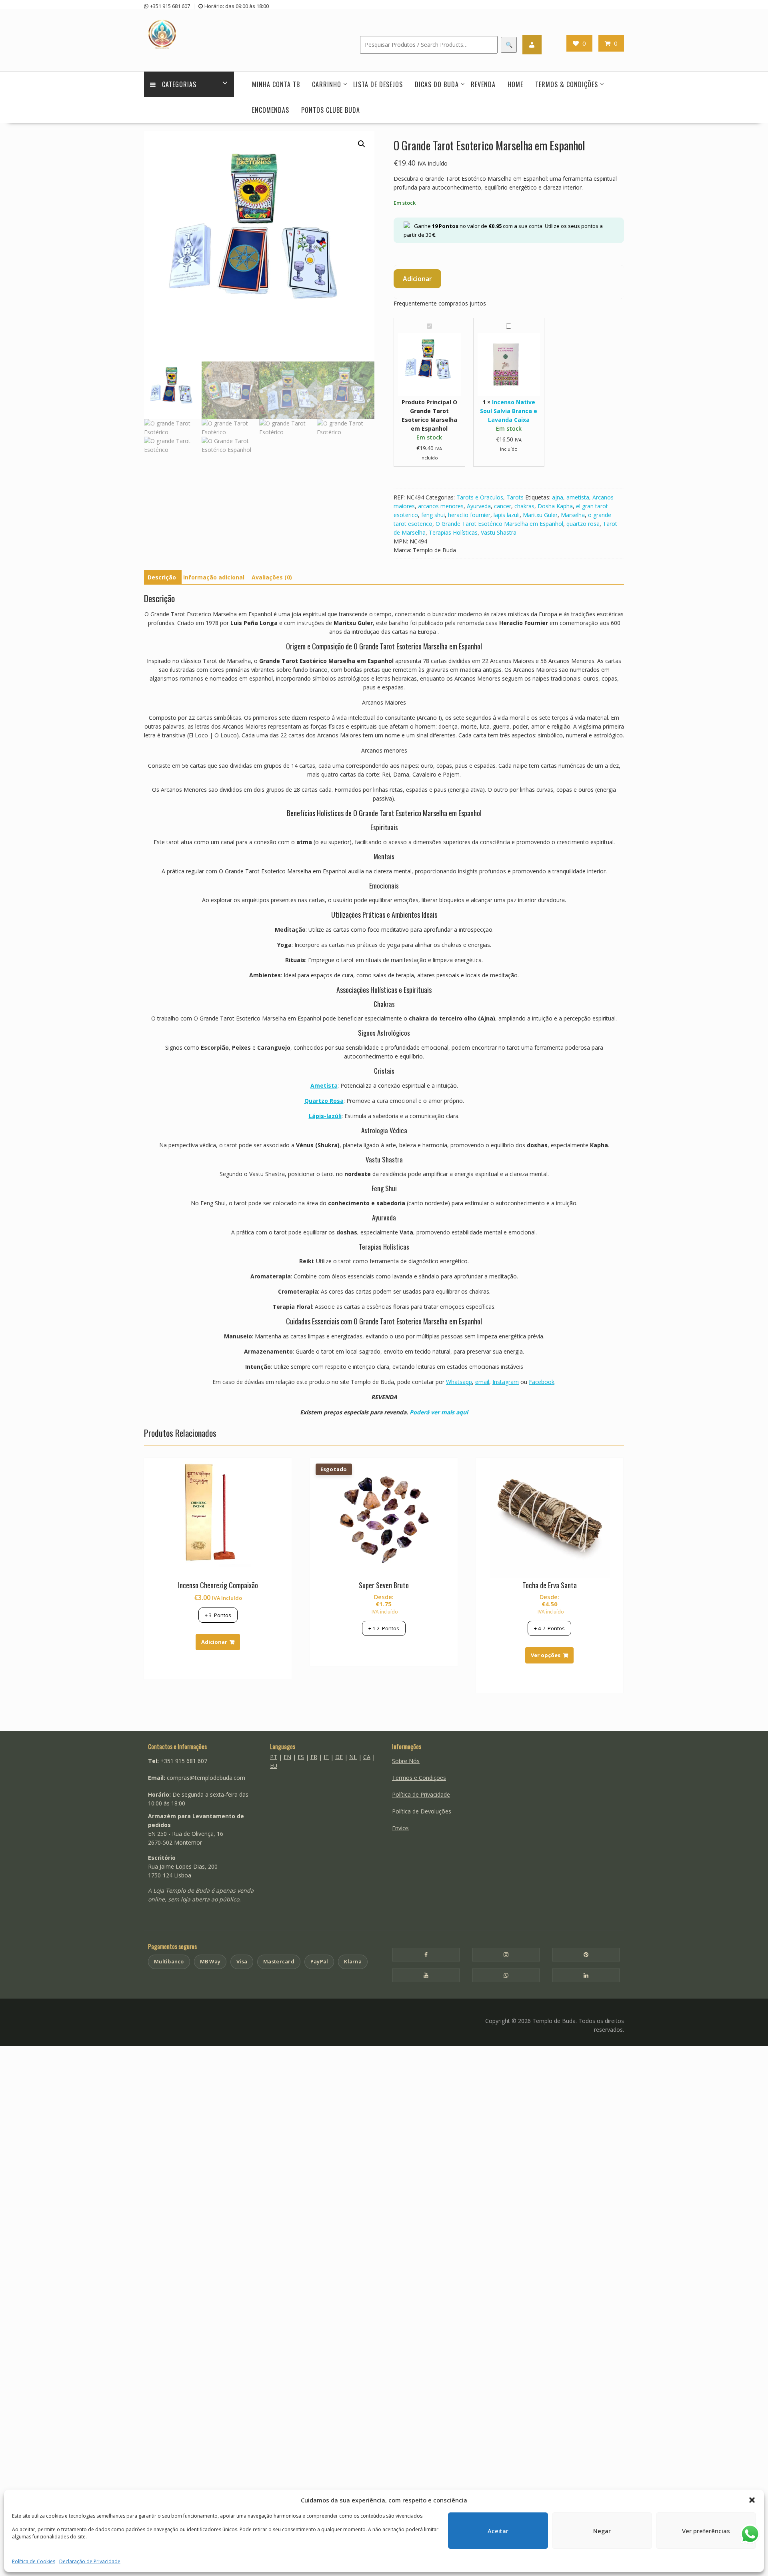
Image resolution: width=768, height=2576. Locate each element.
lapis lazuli (507, 515)
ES (301, 1757)
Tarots (515, 497)
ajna (558, 497)
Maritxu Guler (540, 515)
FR (314, 1757)
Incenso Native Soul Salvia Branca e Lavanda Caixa (509, 411)
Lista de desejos (378, 84)
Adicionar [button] (214, 1642)
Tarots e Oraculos (480, 497)
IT (326, 1757)
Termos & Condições (567, 84)
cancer (503, 506)
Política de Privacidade (421, 1794)
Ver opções (546, 1655)
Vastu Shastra (499, 532)
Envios (400, 1828)
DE (339, 1757)
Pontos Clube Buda (331, 110)
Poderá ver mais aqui (439, 1412)
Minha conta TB (276, 84)
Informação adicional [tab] (214, 577)
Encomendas (271, 110)
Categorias (179, 84)
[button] (752, 2500)
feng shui (433, 515)
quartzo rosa (583, 524)
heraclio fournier (469, 515)
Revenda (483, 84)
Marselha (573, 515)
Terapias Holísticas (453, 532)
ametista (578, 497)
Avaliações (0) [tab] (272, 577)
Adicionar (417, 279)
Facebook (542, 1382)
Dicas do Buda (437, 84)
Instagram (506, 1382)
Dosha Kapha (555, 506)
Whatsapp (459, 1382)
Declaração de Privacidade (90, 2561)
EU (274, 1766)
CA (367, 1757)
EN (287, 1757)
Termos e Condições (419, 1778)
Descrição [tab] (162, 577)
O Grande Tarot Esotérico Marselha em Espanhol (499, 524)
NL (353, 1757)
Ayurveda (479, 506)
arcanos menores (441, 506)
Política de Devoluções (422, 1811)
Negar (602, 2531)
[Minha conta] (532, 45)
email (482, 1382)
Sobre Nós (406, 1761)
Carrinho (327, 84)
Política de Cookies (34, 2561)
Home (515, 84)
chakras (524, 506)
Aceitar (498, 2531)
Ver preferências (706, 2531)
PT (274, 1757)
